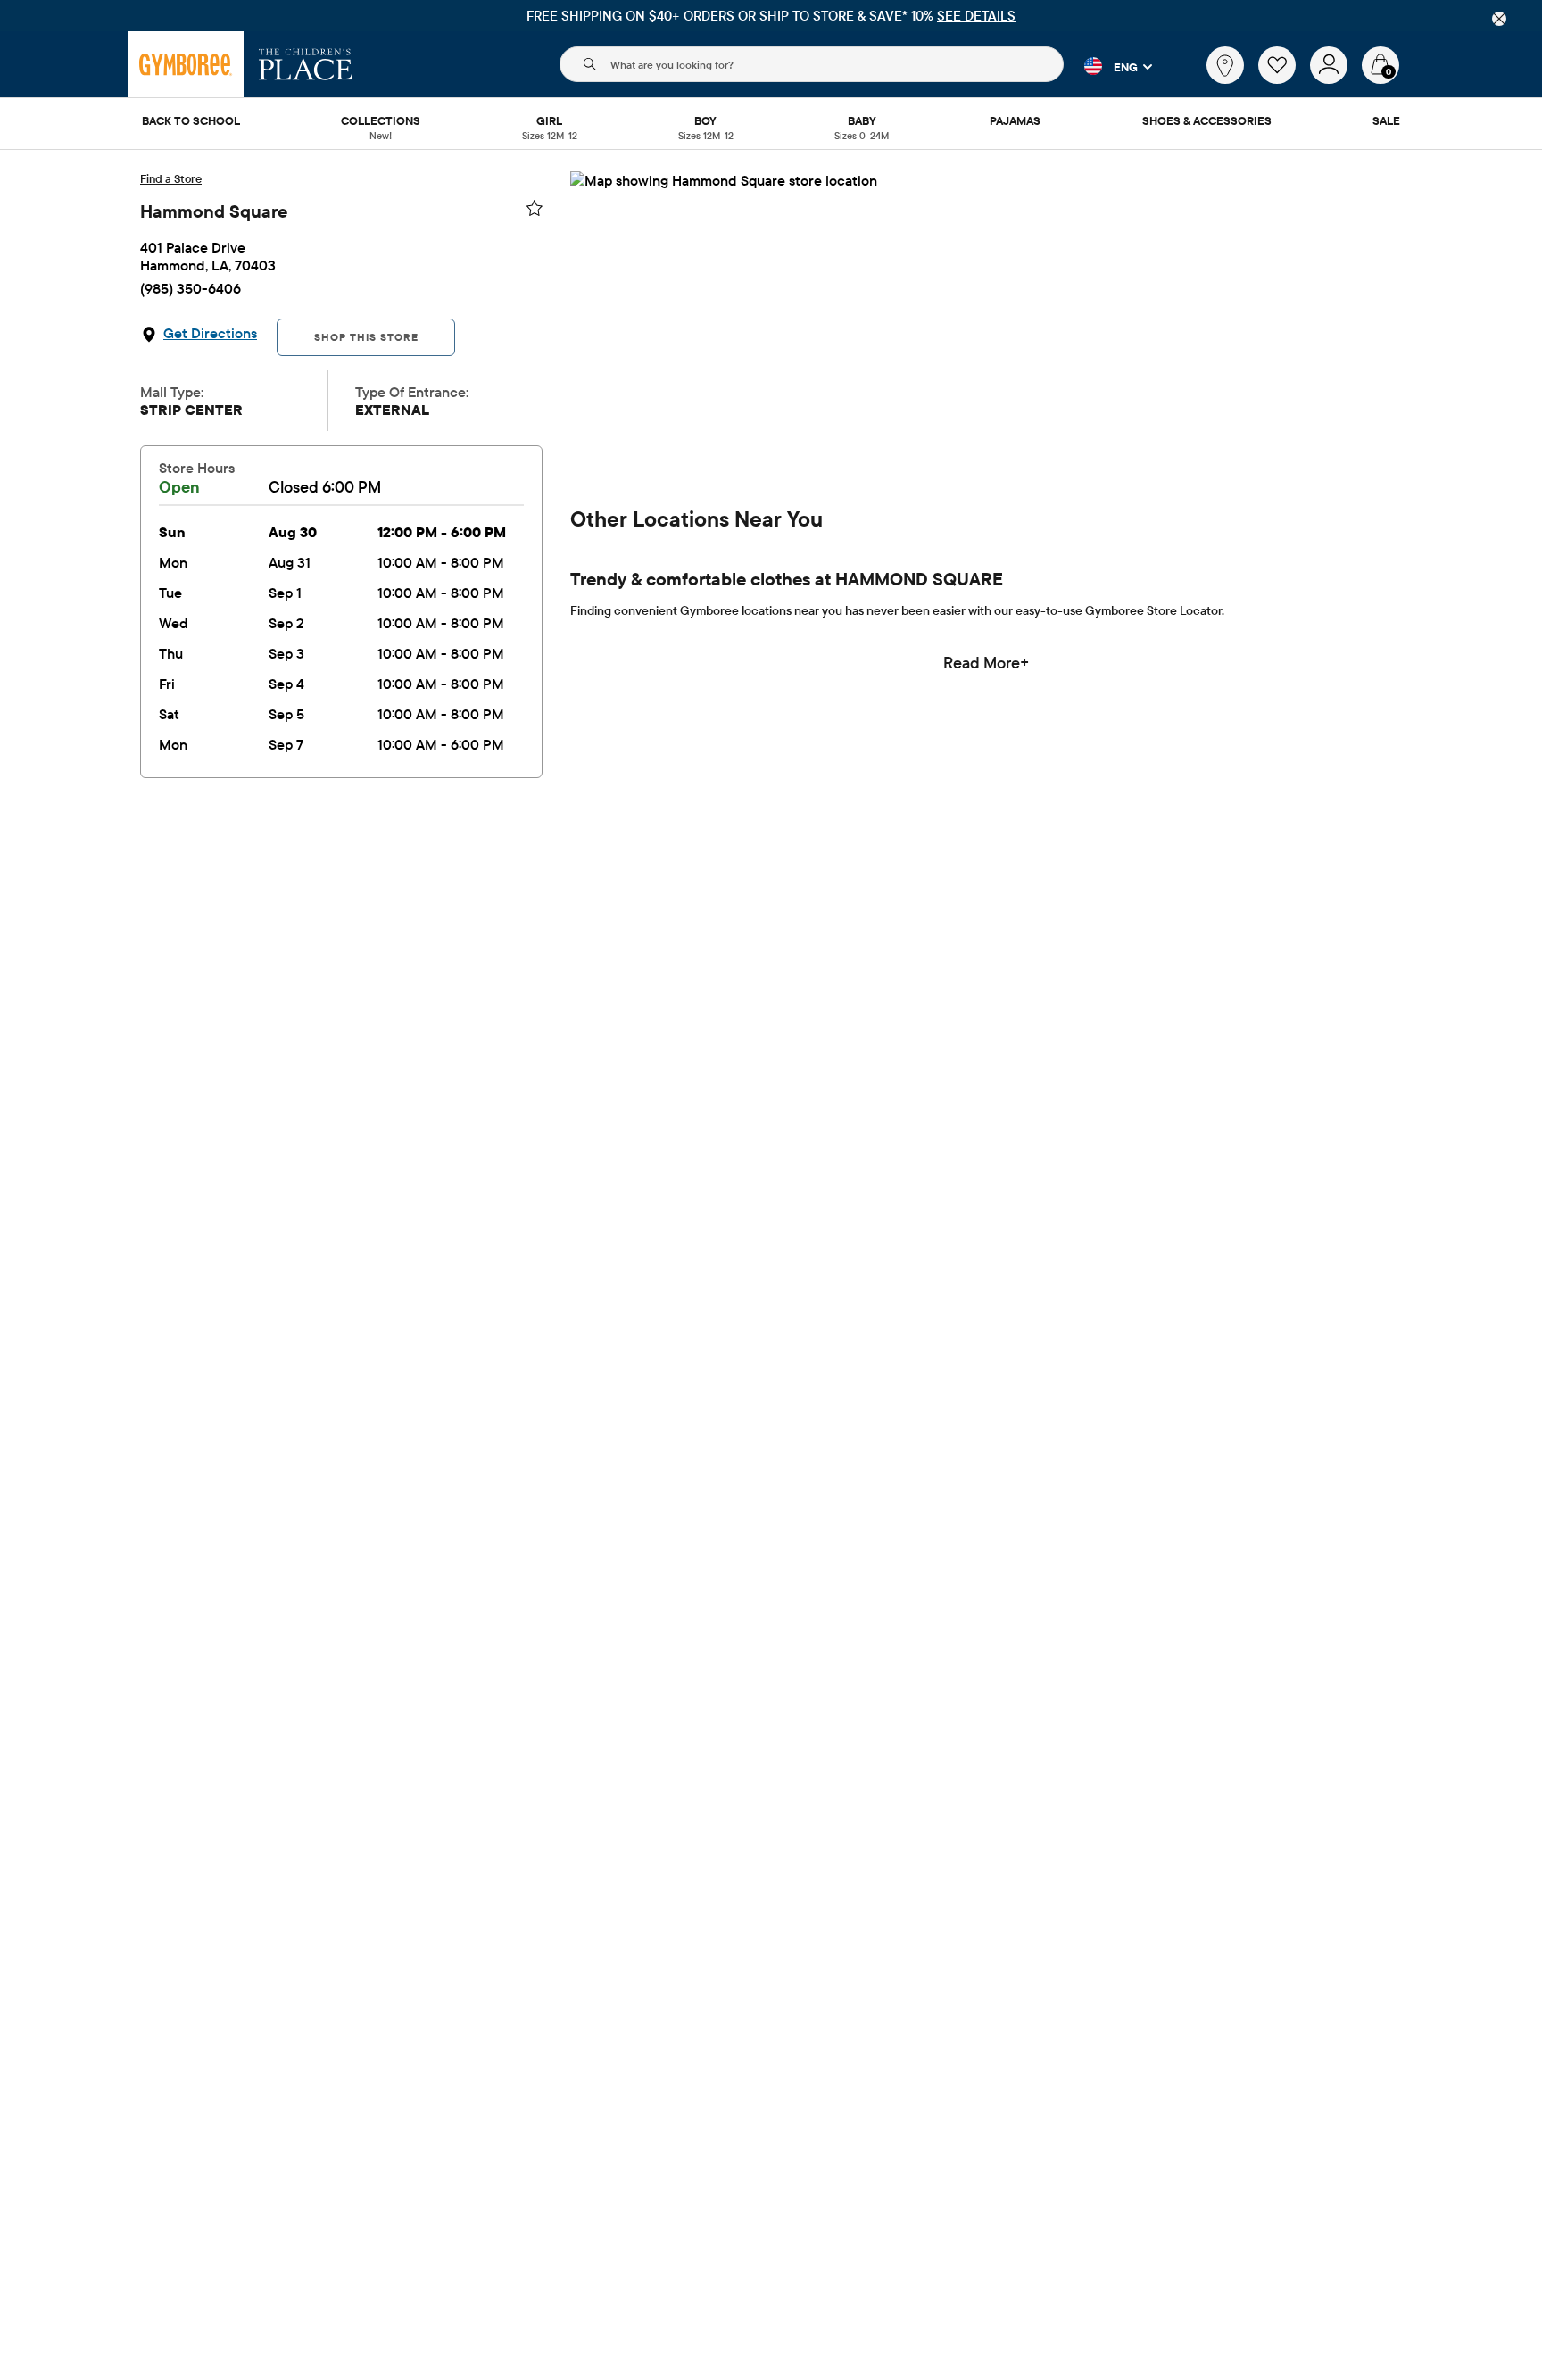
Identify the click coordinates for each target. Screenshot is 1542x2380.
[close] (1499, 19)
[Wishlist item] (1284, 79)
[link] (1225, 65)
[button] (1108, 66)
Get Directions (210, 333)
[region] (771, 16)
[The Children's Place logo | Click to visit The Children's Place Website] (306, 64)
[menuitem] (191, 122)
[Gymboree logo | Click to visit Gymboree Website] (186, 64)
